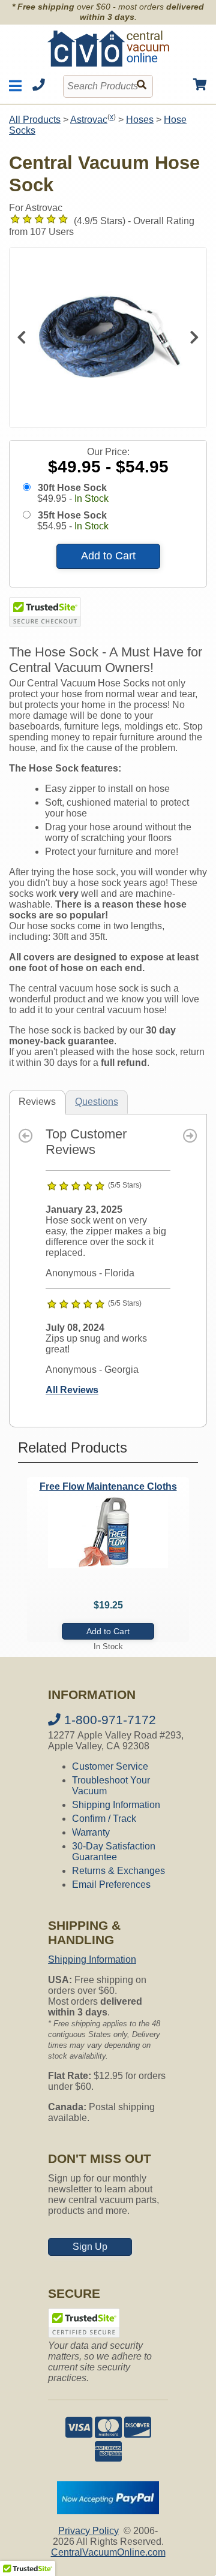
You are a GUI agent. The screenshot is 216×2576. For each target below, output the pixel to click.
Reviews (37, 1102)
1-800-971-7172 (108, 1720)
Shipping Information (116, 1805)
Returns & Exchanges (118, 1871)
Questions (97, 1102)
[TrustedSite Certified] (45, 612)
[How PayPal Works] (108, 2511)
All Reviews (72, 1390)
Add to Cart (108, 556)
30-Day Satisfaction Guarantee (114, 1852)
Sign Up (90, 2247)
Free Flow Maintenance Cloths (108, 1486)
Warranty (91, 1832)
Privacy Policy (88, 2531)
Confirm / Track (104, 1819)
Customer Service (110, 1766)
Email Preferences (111, 1884)
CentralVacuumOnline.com (108, 2552)
